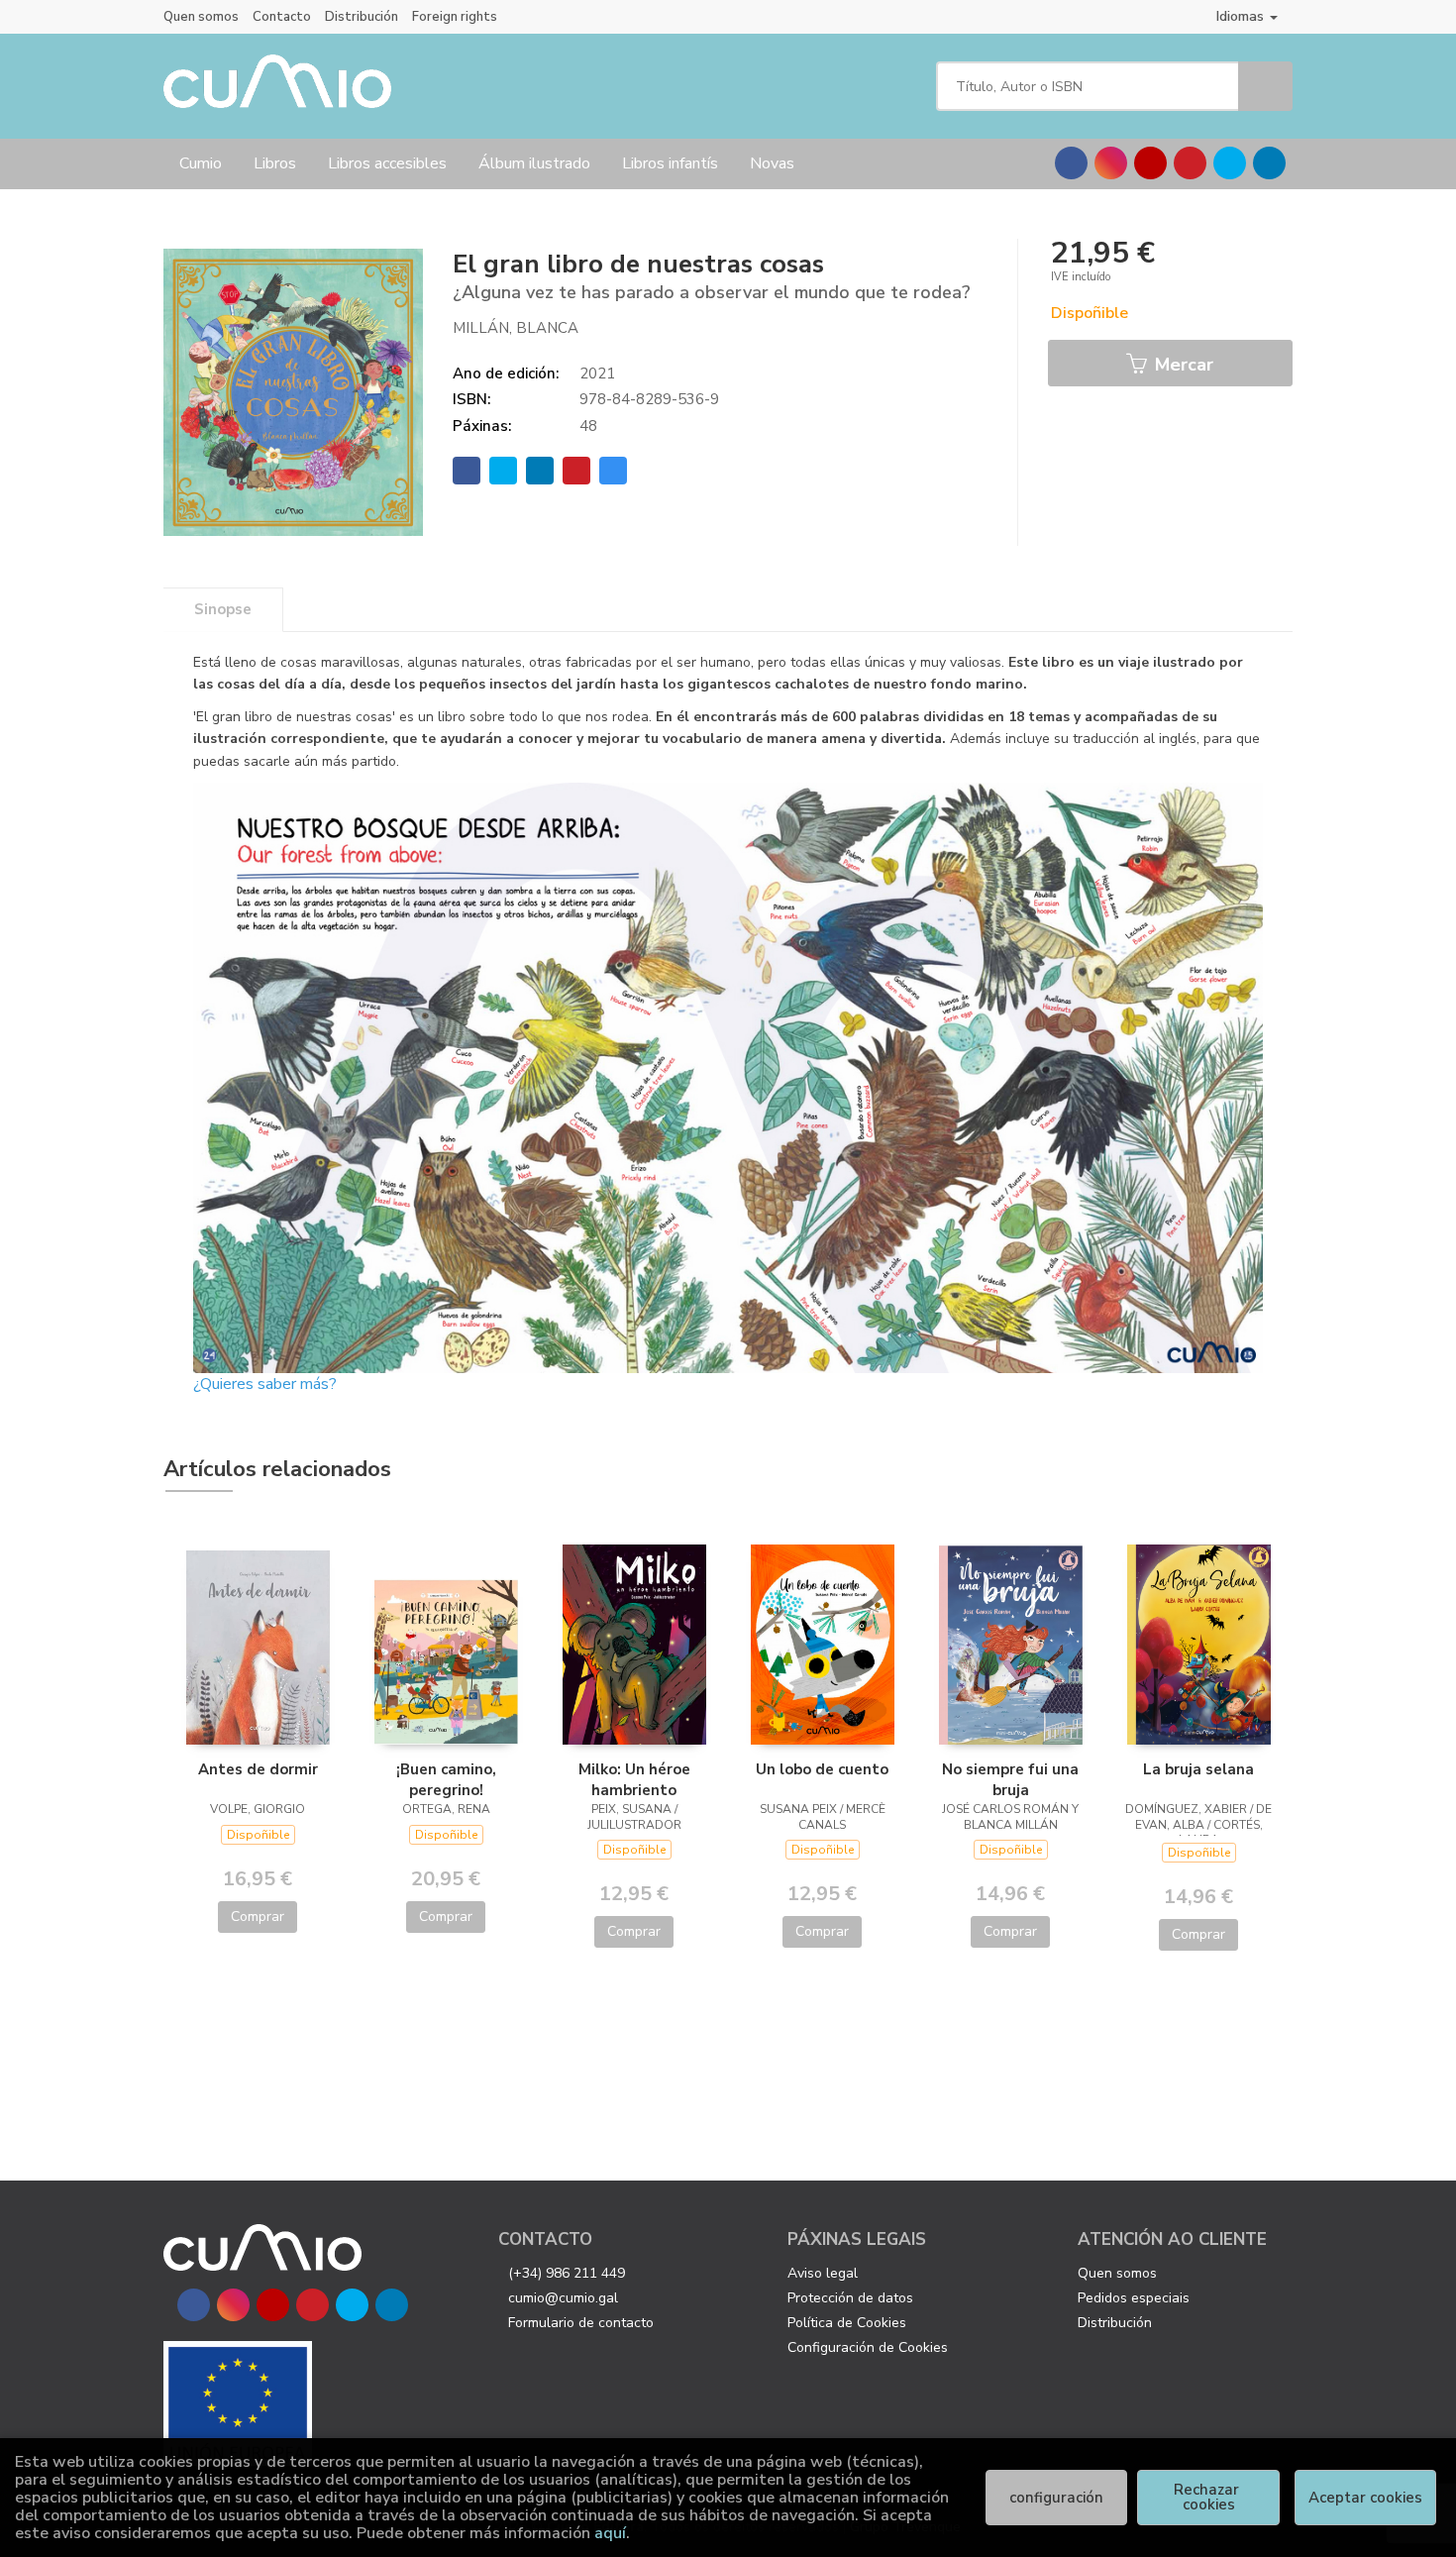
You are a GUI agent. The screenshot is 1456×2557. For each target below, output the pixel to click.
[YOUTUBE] (1150, 163)
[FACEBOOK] (1071, 163)
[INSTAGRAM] (1111, 163)
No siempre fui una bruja (1010, 1779)
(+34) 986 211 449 (567, 2273)
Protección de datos (850, 2298)
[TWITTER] (1230, 163)
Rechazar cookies (1208, 2497)
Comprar (258, 1917)
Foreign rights (455, 17)
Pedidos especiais (1134, 2298)
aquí (610, 2533)
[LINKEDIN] (1269, 163)
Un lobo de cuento (822, 1769)
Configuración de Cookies (868, 2347)
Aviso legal (823, 2273)
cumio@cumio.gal (563, 2298)
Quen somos (201, 17)
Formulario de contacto (581, 2323)
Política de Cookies (847, 2323)
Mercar (1182, 365)
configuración (1056, 2498)
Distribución (362, 17)
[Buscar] (1265, 86)
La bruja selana (1198, 1769)
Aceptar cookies (1365, 2498)
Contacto (282, 17)
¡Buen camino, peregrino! (446, 1779)
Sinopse (223, 609)
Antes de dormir (258, 1769)
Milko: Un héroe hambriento (634, 1779)
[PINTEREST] (1190, 163)
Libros (275, 163)
